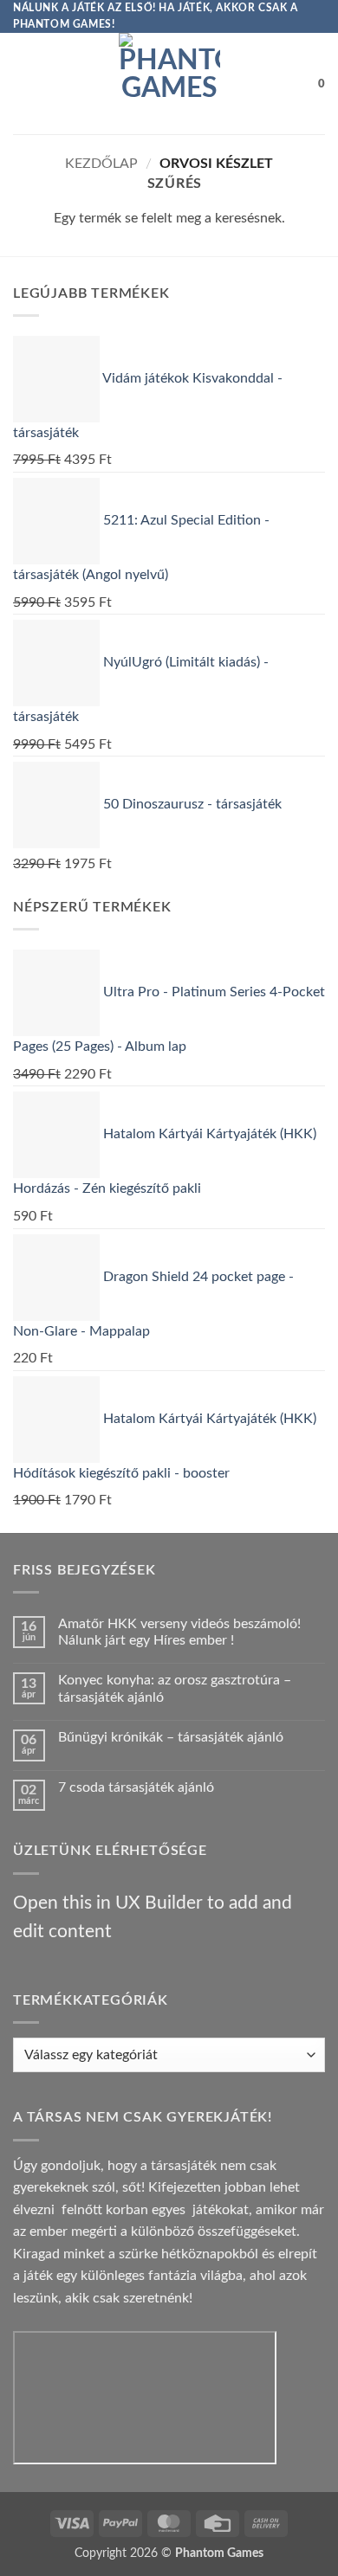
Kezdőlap (101, 164)
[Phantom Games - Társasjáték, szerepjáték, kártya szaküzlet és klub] (169, 84)
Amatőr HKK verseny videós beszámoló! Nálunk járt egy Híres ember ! (179, 1632)
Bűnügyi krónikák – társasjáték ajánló (171, 1737)
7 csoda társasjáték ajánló (136, 1787)
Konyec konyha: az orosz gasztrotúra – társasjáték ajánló (175, 1688)
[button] (23, 84)
